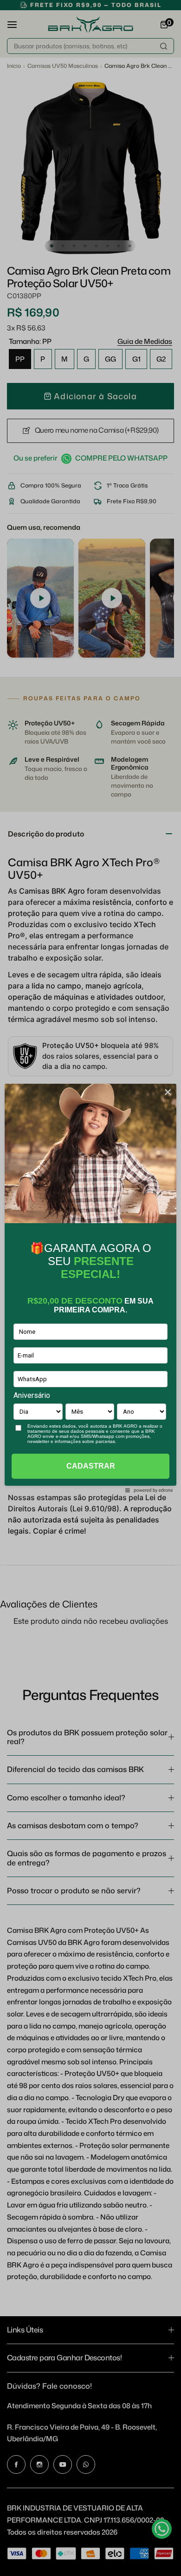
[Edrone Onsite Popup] (90, 1288)
